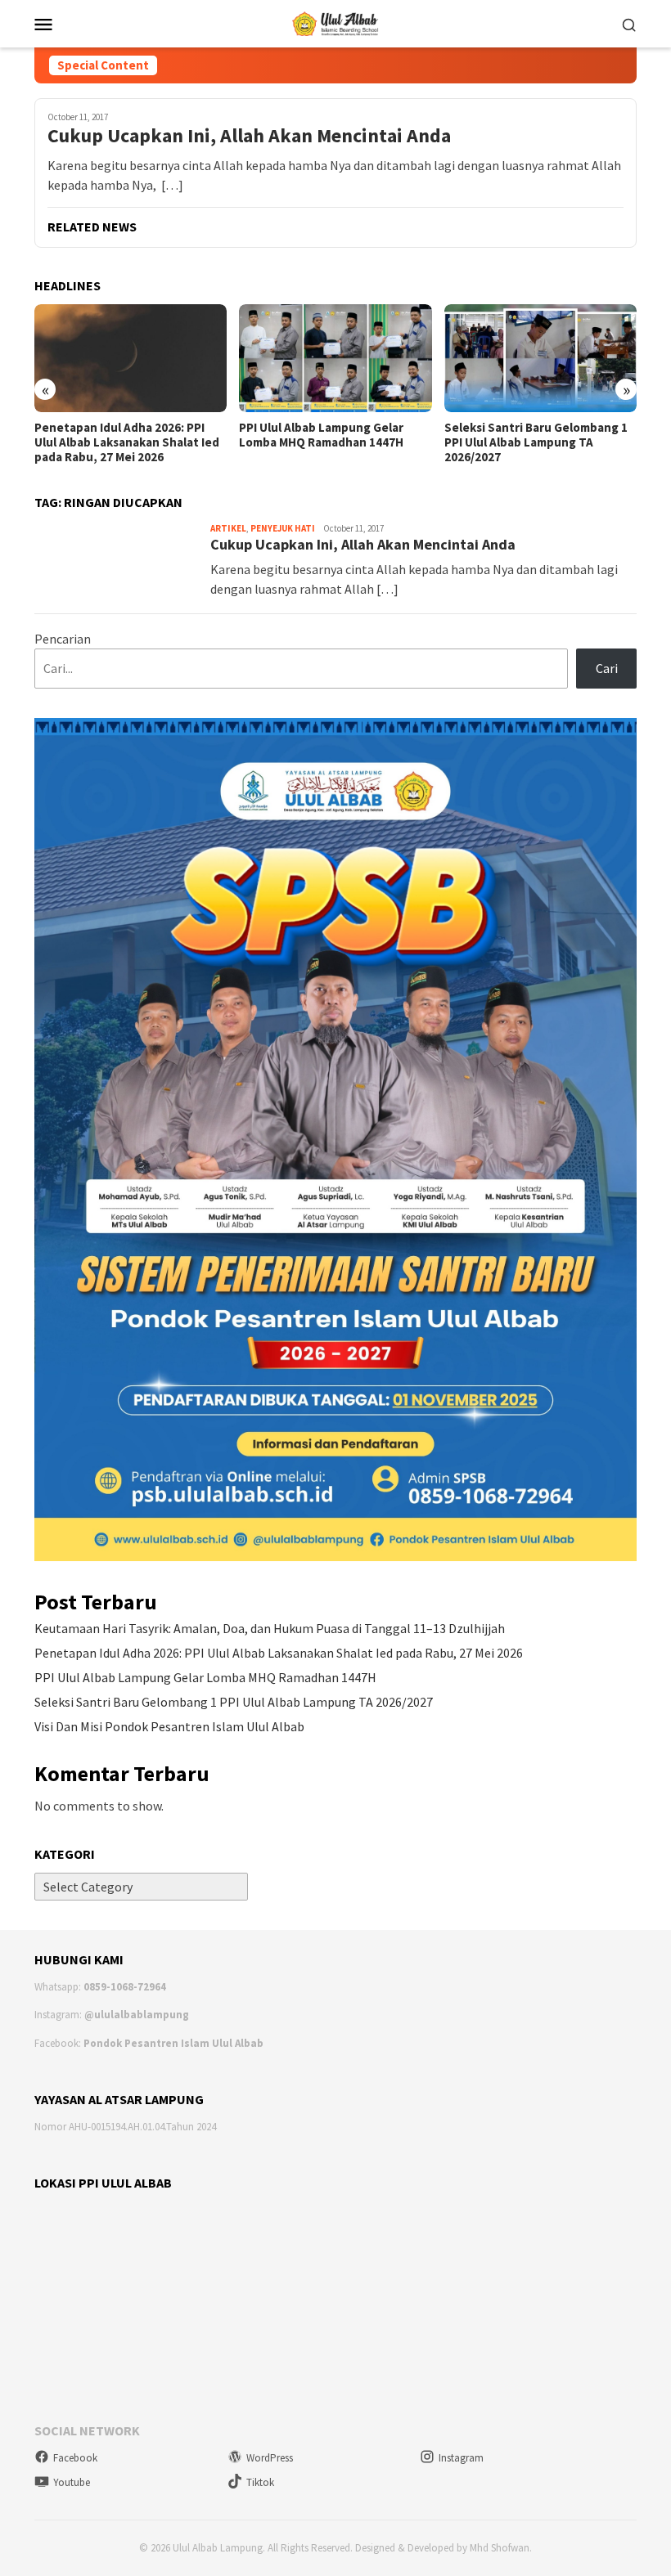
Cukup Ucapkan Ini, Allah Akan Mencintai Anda (249, 136)
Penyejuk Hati (283, 528)
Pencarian (63, 639)
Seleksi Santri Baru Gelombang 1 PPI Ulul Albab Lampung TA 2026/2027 (536, 442)
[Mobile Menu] (63, 24)
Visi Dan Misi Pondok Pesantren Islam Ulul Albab (169, 1726)
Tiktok (260, 2482)
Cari (607, 668)
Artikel (228, 528)
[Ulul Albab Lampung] (336, 22)
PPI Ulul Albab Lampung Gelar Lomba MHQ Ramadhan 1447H (321, 435)
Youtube (72, 2482)
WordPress (270, 2458)
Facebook (75, 2458)
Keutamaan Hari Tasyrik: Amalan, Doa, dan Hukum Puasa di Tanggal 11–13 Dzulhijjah (270, 1628)
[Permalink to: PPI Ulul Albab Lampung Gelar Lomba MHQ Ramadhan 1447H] (335, 358)
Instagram (461, 2458)
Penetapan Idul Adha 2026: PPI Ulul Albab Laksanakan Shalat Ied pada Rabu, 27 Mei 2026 (127, 442)
